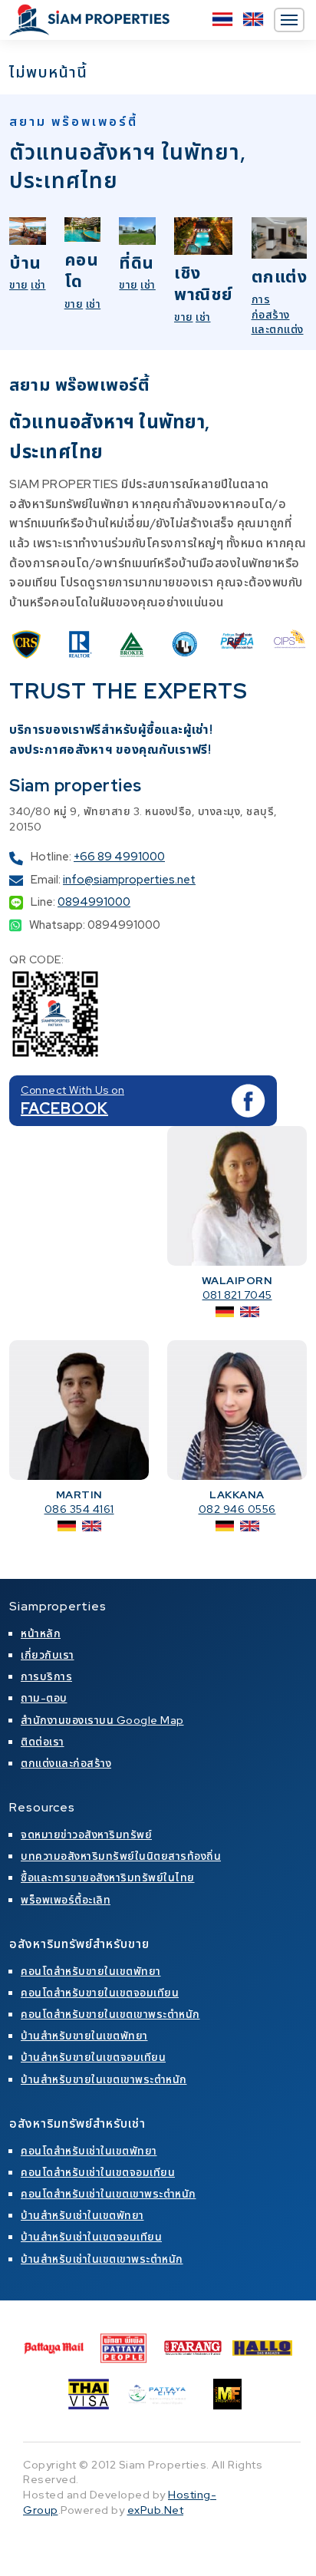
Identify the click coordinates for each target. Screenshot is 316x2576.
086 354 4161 (79, 1509)
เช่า (38, 285)
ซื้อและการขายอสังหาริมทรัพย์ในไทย (108, 1878)
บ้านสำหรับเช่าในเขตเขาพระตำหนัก (102, 2259)
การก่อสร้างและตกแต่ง (278, 314)
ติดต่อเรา (43, 1742)
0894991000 (94, 902)
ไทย (222, 19)
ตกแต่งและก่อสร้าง (66, 1763)
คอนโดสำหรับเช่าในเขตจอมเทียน (98, 2172)
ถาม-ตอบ (44, 1698)
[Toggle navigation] (289, 20)
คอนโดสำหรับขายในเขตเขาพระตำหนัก (110, 2014)
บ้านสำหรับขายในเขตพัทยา (84, 2036)
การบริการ (46, 1676)
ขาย (19, 285)
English (253, 19)
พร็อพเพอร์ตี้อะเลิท (66, 1900)
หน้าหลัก (41, 1633)
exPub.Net (156, 2510)
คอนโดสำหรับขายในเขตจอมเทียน (100, 1993)
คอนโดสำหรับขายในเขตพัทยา (91, 1971)
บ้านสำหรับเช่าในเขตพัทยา (82, 2215)
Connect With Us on (72, 1090)
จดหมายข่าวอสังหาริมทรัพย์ (86, 1835)
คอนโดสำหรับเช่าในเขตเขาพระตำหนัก (109, 2194)
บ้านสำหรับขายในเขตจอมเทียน (93, 2057)
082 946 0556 (237, 1509)
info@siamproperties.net (129, 880)
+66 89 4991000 (119, 857)
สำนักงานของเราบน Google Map (102, 1720)
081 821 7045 (237, 1295)
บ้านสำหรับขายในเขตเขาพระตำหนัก (104, 2079)
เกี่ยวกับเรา (48, 1655)
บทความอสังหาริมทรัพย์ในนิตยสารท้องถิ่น (121, 1856)
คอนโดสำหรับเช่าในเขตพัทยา (89, 2151)
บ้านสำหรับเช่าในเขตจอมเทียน (91, 2237)
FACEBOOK (64, 1108)
